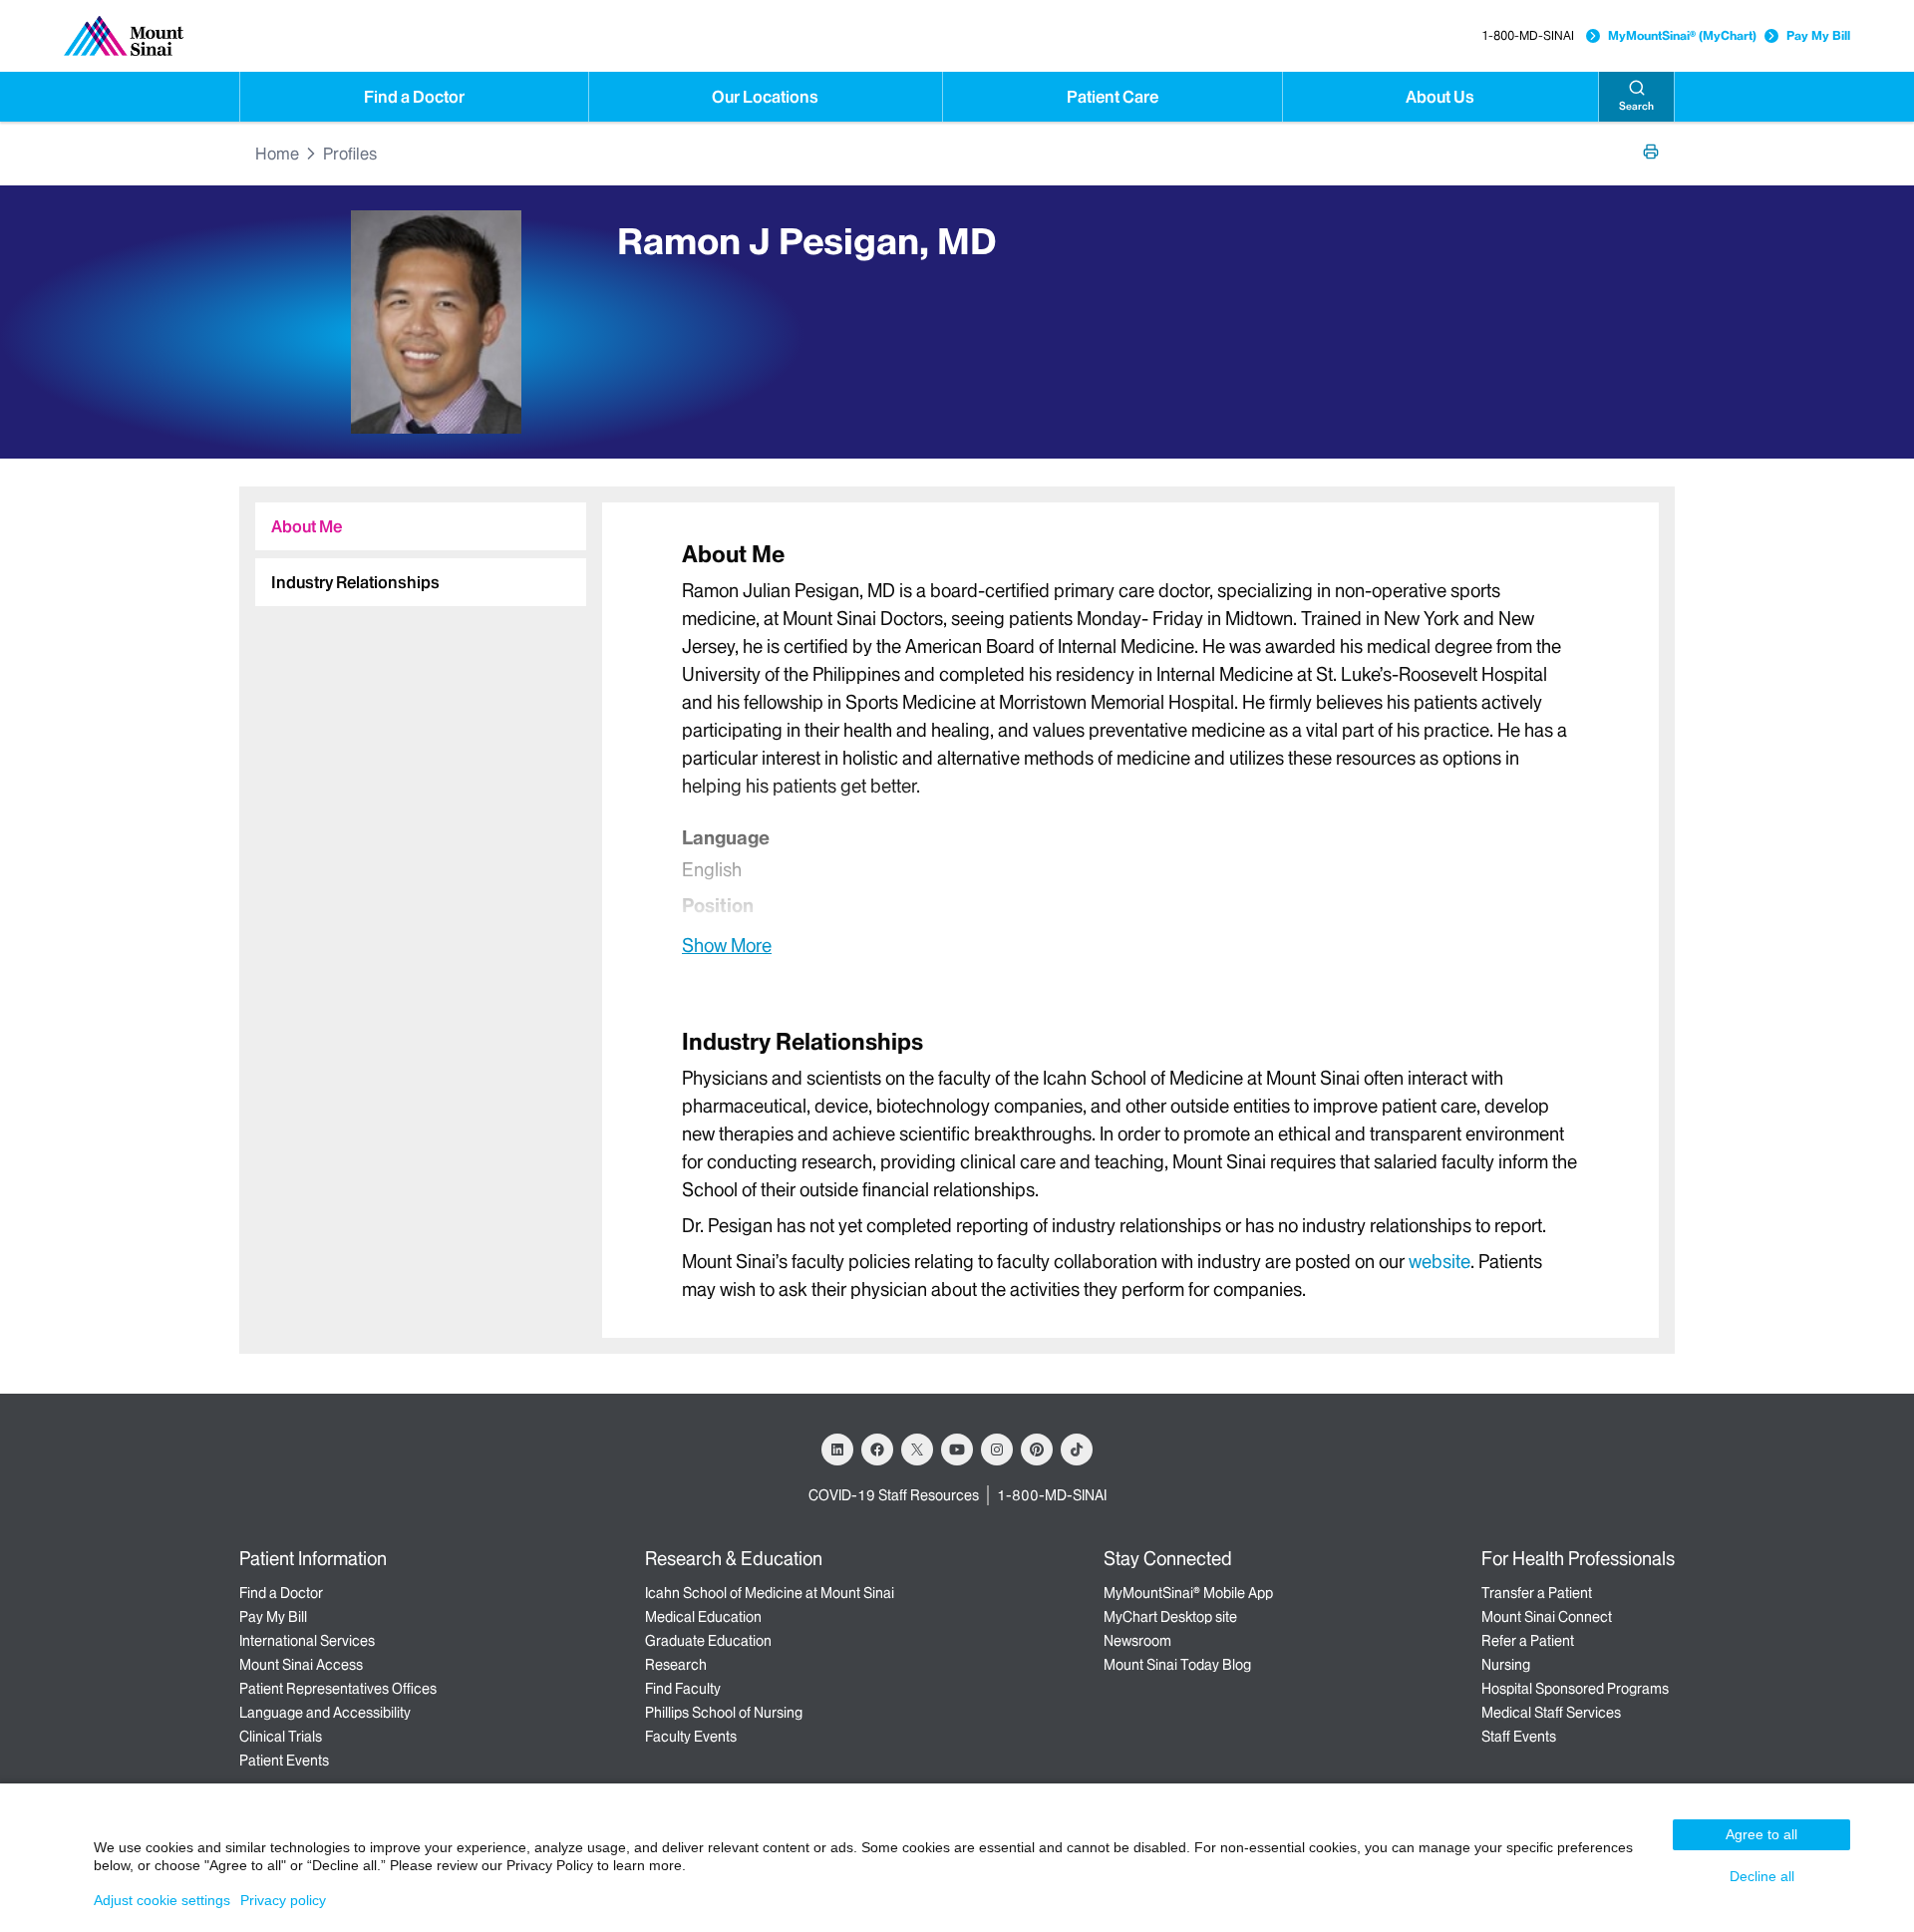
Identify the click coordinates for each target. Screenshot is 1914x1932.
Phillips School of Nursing (724, 1713)
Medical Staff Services (1551, 1713)
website (1439, 1262)
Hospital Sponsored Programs (1575, 1689)
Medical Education (703, 1617)
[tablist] (413, 546)
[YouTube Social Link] (957, 1449)
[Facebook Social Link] (877, 1449)
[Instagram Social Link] (997, 1449)
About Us (1440, 97)
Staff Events (1519, 1737)
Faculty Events (691, 1737)
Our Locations (765, 97)
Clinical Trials (281, 1737)
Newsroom (1137, 1641)
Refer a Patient (1528, 1641)
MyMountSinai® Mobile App (1188, 1593)
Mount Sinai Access (301, 1665)
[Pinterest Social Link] (1037, 1449)
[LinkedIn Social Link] (837, 1449)
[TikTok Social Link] (1077, 1449)
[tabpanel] (1130, 748)
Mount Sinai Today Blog (1177, 1665)
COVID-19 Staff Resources (894, 1495)
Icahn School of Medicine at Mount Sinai (770, 1593)
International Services (307, 1641)
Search (1636, 106)
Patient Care (1113, 97)
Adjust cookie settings (162, 1900)
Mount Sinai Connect (1547, 1617)
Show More (727, 945)
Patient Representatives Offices (338, 1689)
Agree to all (1761, 1834)
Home (277, 154)
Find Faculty (683, 1689)
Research (676, 1665)
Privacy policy (283, 1900)
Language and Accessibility (325, 1713)
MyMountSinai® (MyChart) (1682, 35)
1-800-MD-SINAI (1528, 35)
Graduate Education (708, 1641)
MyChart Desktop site (1170, 1617)
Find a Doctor (414, 97)
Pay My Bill (1818, 35)
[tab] (421, 526)
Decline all (1762, 1876)
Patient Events (284, 1761)
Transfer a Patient (1537, 1593)
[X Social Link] (917, 1449)
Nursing (1506, 1665)
